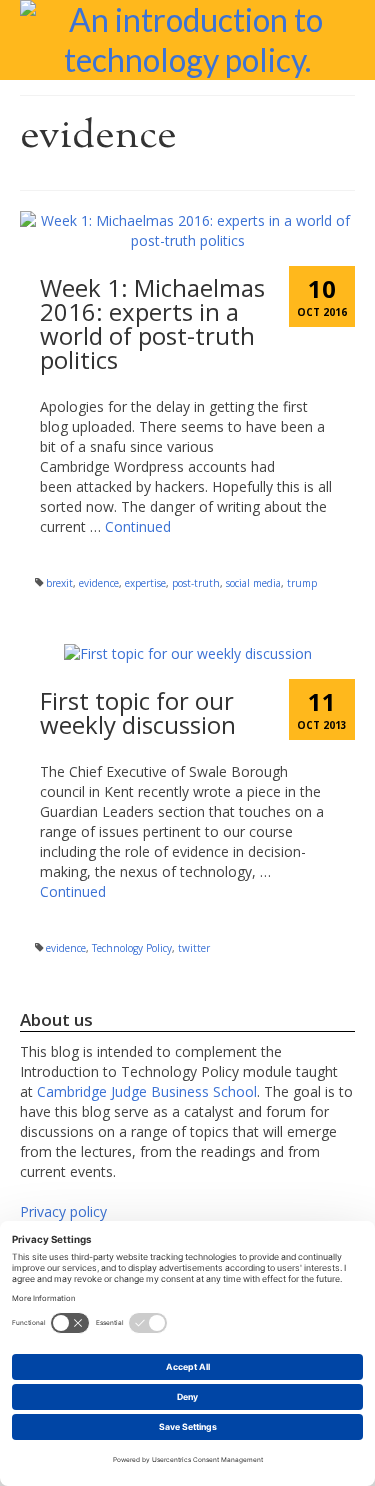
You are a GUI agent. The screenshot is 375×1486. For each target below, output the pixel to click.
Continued (138, 526)
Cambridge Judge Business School (147, 1091)
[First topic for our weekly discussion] (188, 652)
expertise (145, 583)
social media (253, 583)
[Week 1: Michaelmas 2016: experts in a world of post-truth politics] (187, 229)
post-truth (196, 583)
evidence (99, 583)
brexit (59, 583)
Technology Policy (132, 948)
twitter (194, 948)
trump (302, 583)
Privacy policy (63, 1211)
